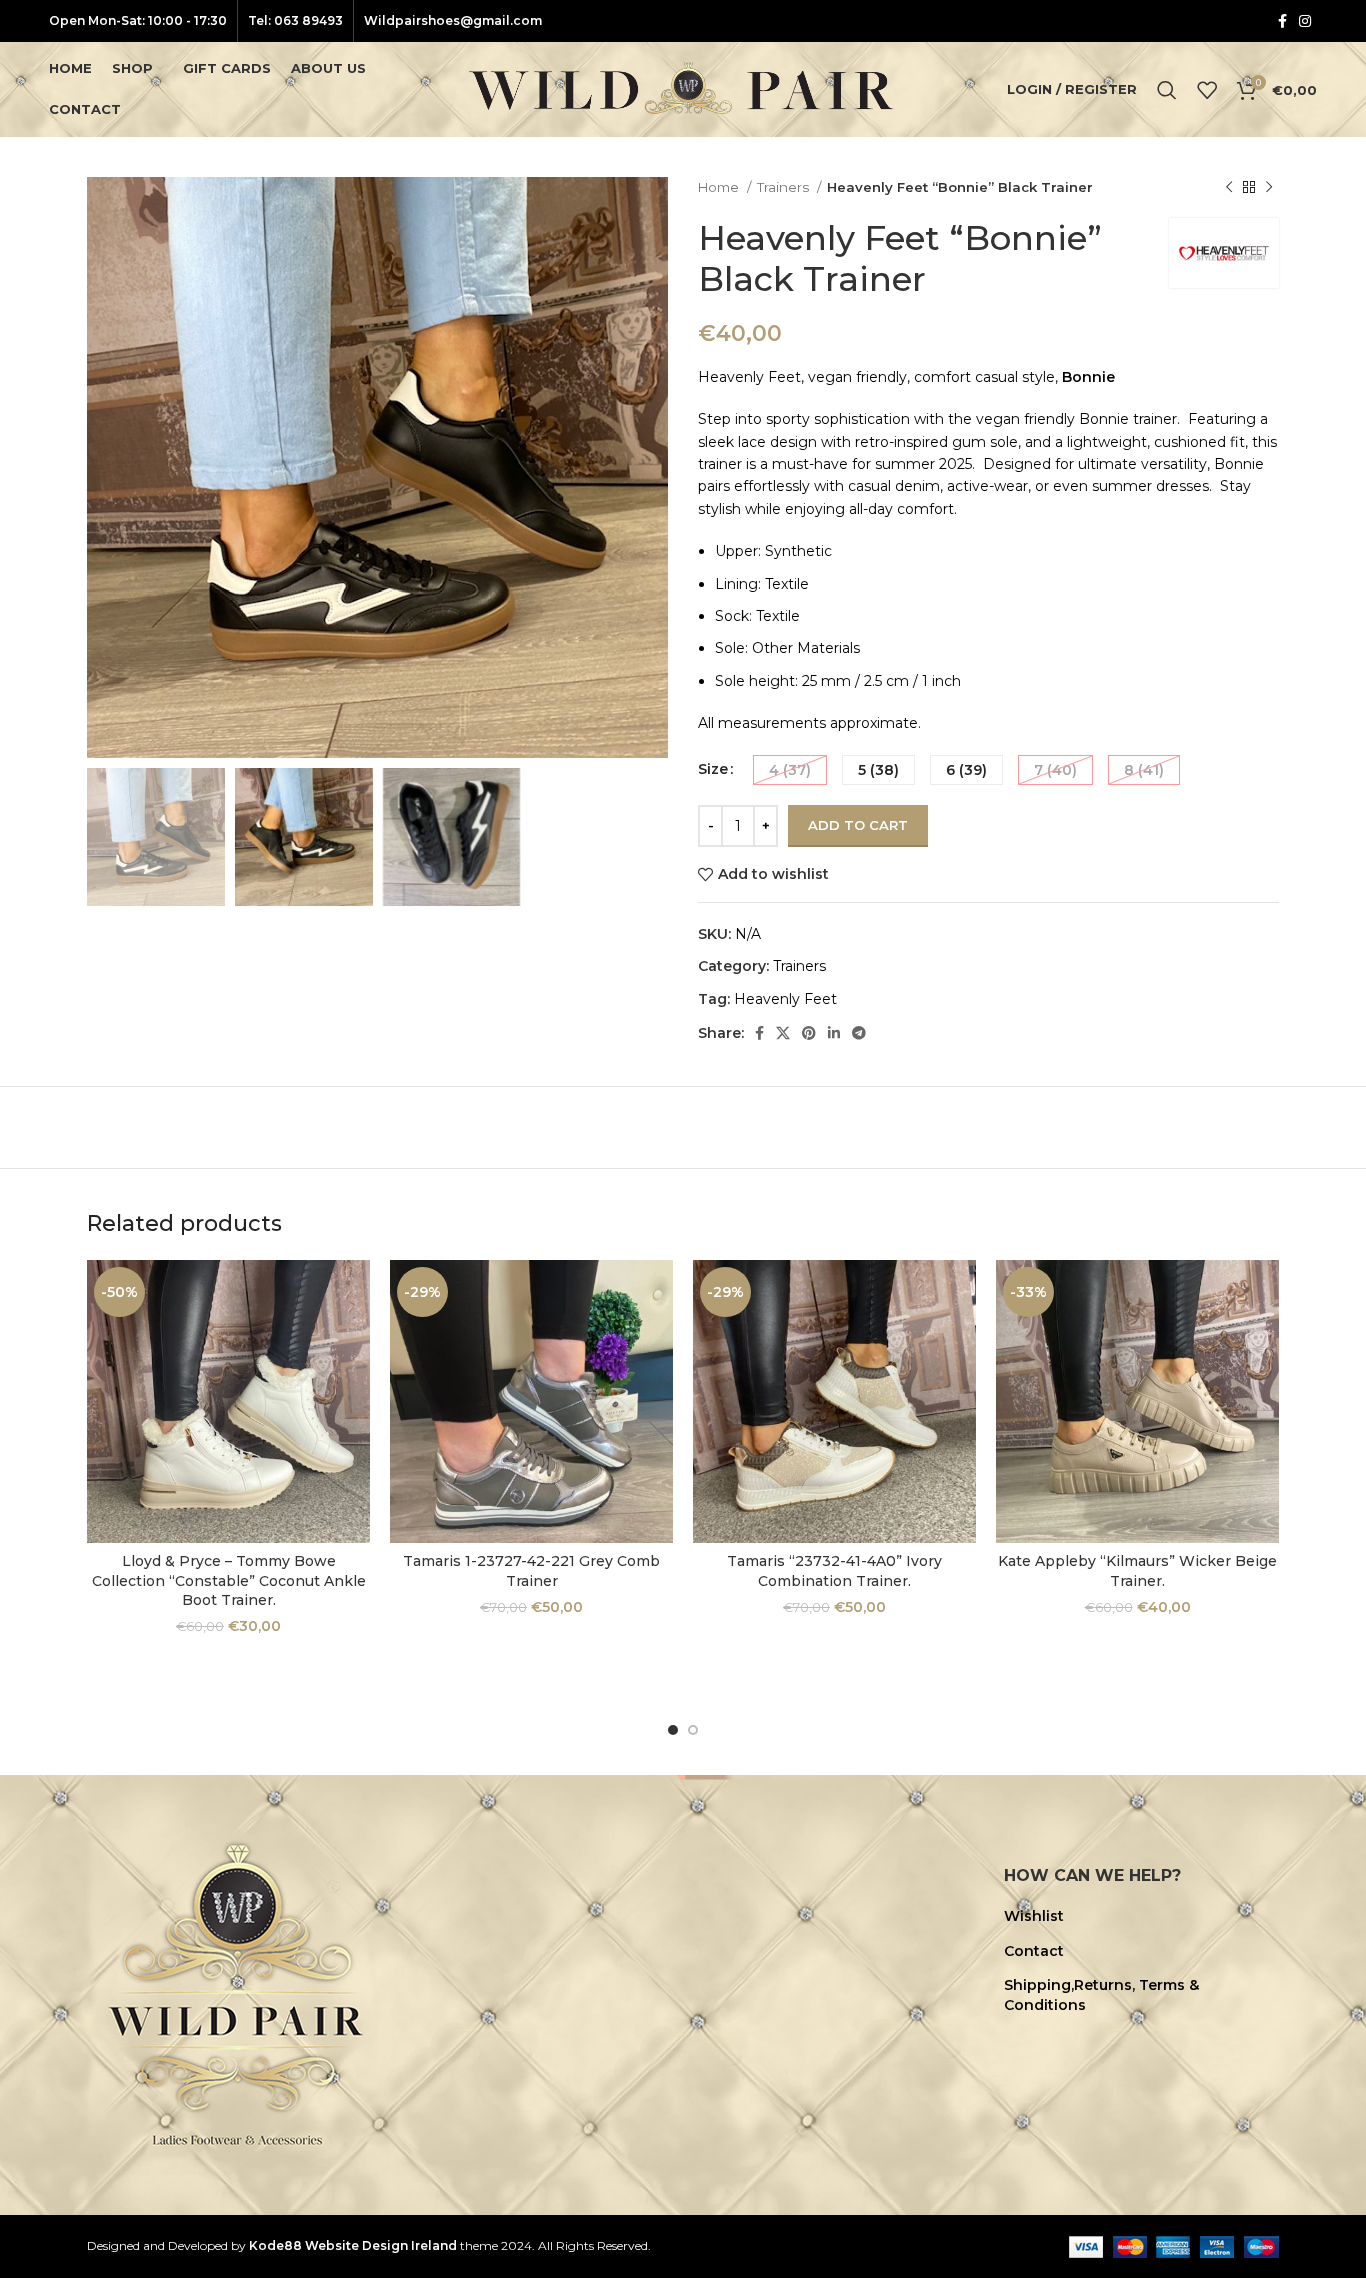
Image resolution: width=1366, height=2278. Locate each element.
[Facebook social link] (1282, 21)
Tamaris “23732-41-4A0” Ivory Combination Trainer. (834, 1571)
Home (720, 187)
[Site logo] (683, 88)
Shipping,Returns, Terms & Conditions (1101, 1995)
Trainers (784, 187)
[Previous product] (1229, 188)
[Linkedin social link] (834, 1033)
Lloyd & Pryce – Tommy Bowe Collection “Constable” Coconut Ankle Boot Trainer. (229, 1580)
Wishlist (1034, 1916)
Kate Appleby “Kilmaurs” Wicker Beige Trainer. (1137, 1571)
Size (713, 769)
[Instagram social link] (1305, 21)
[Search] (1167, 90)
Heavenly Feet (785, 999)
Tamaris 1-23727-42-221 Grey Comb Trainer (531, 1571)
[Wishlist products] (1207, 90)
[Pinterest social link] (809, 1033)
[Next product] (1269, 188)
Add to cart (858, 825)
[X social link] (783, 1033)
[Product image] (228, 1401)
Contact (1034, 1951)
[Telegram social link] (859, 1033)
